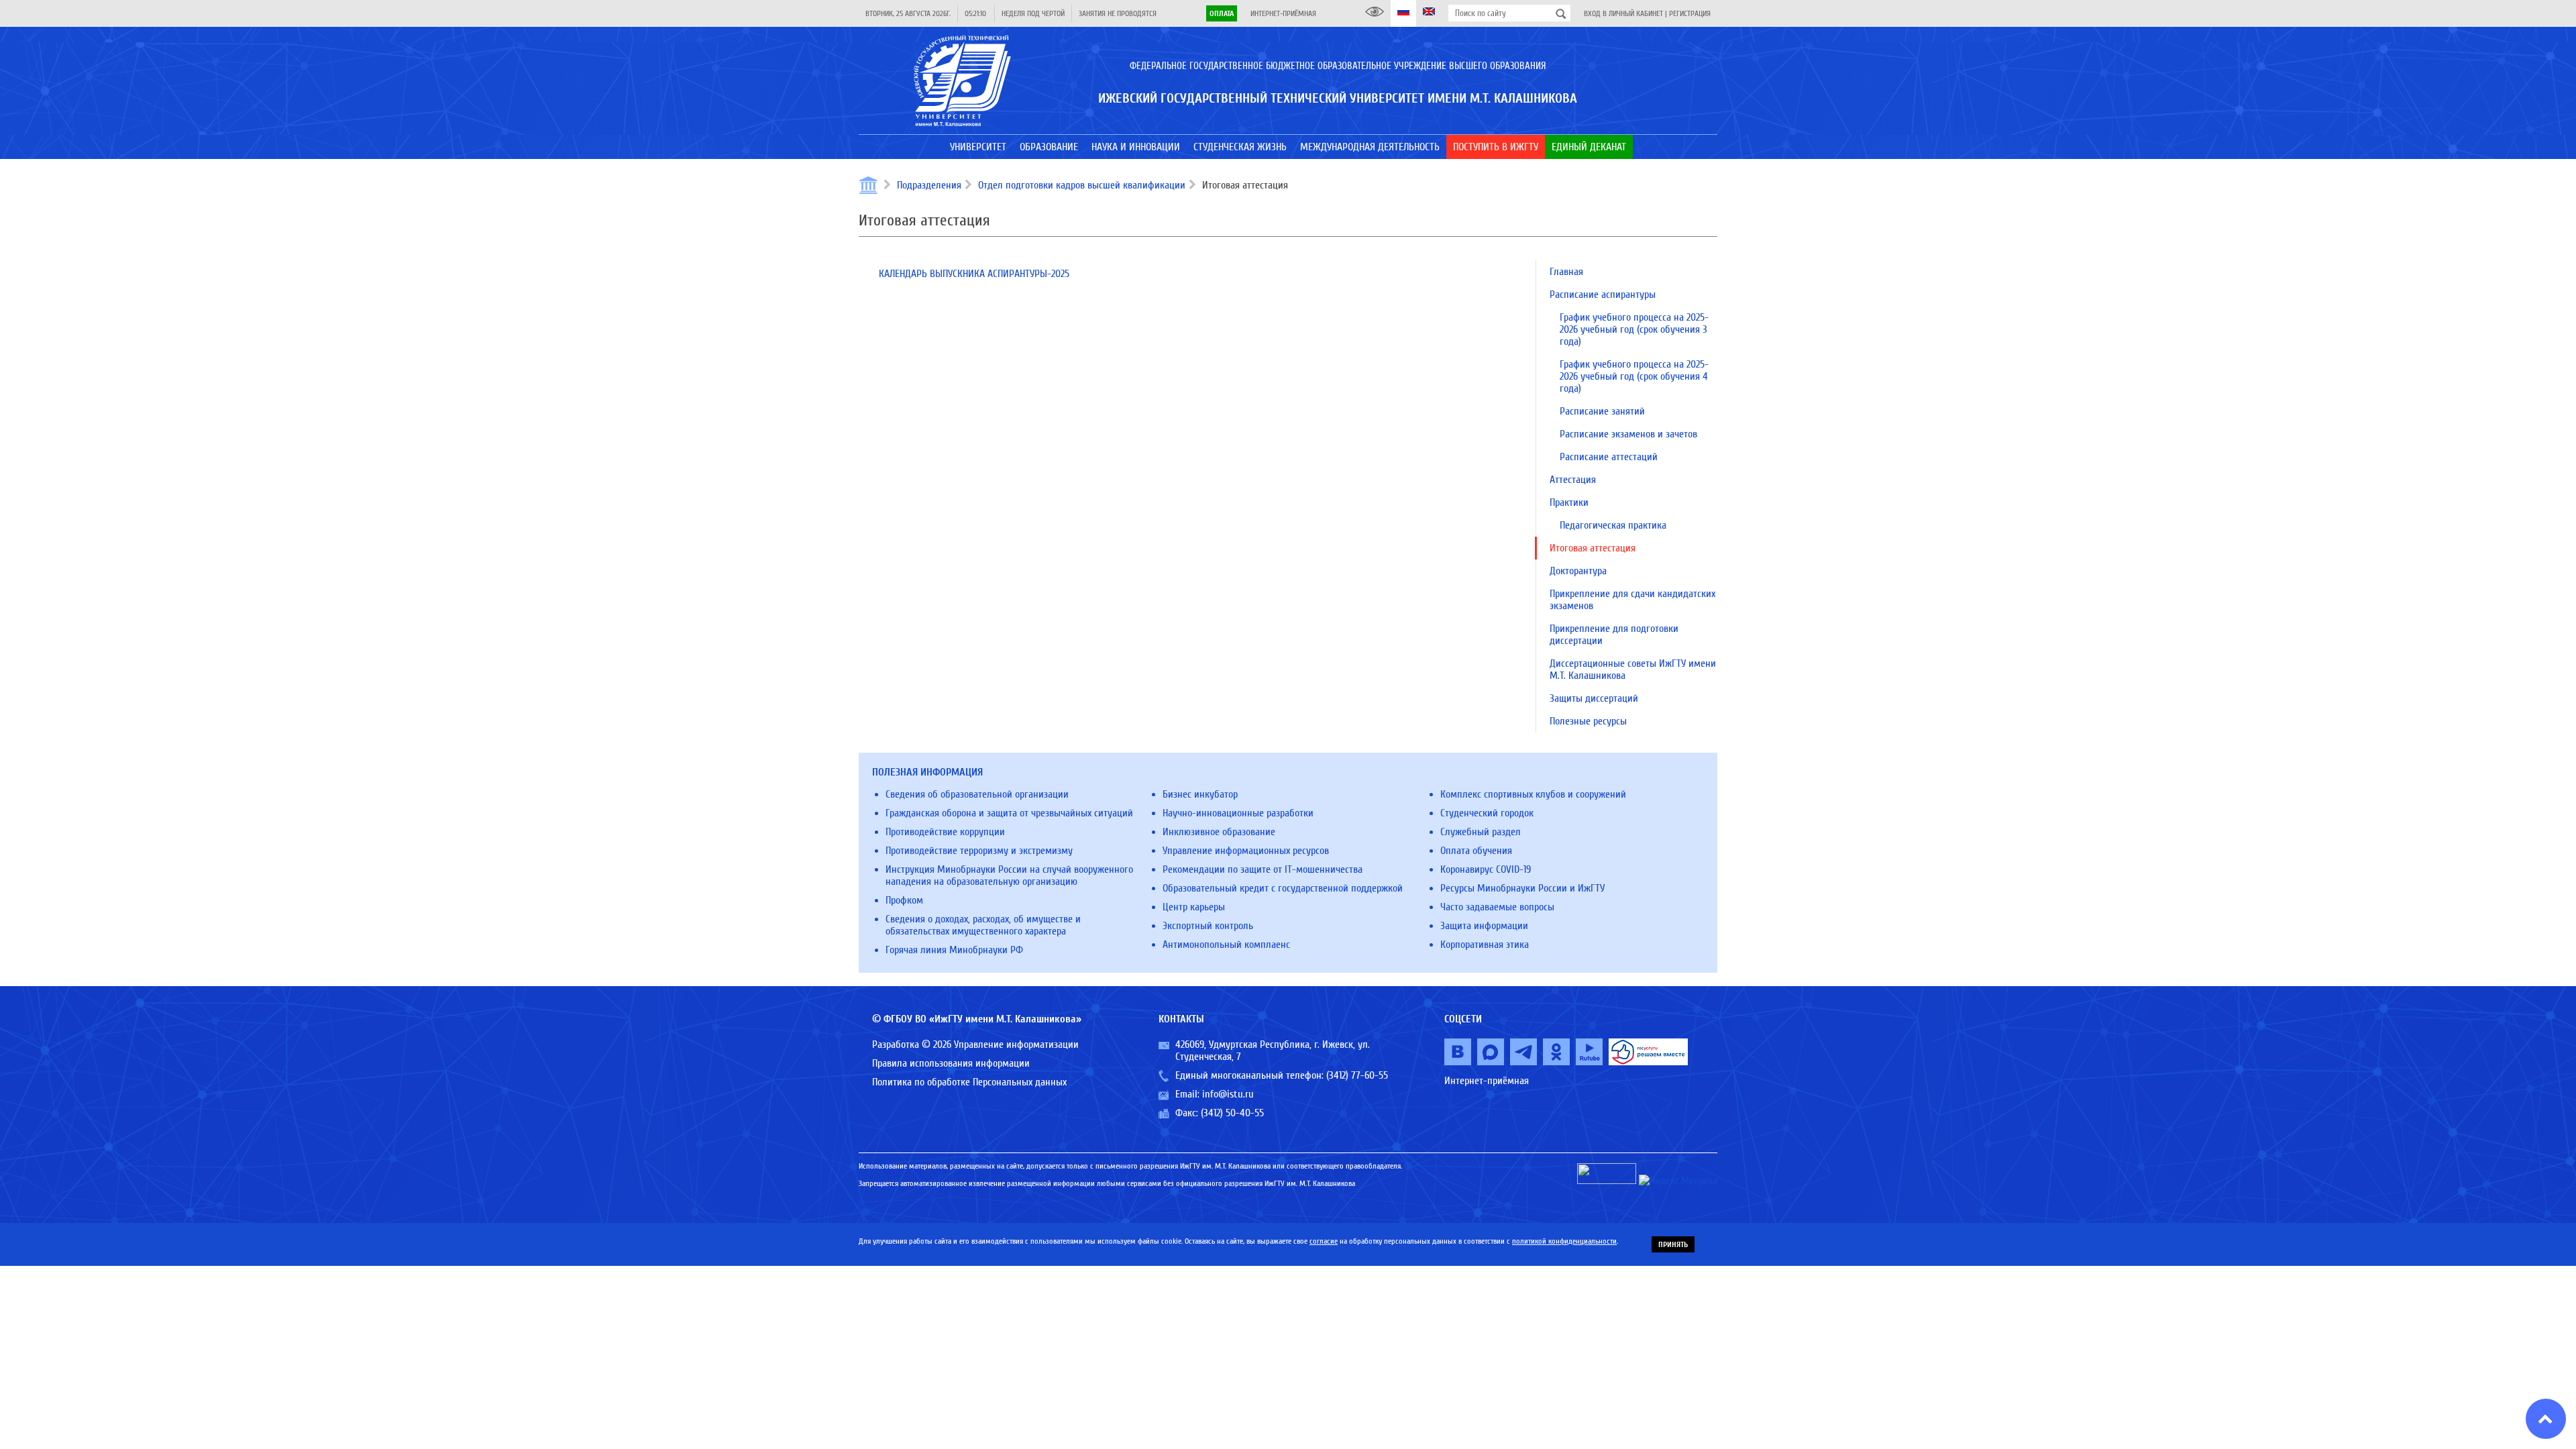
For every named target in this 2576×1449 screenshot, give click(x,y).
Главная (1566, 272)
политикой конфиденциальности (1564, 1241)
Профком (904, 900)
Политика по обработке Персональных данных (969, 1082)
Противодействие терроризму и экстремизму (979, 851)
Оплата (1222, 13)
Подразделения (929, 185)
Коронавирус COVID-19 (1486, 869)
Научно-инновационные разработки (1238, 813)
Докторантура (1578, 571)
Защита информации (1484, 926)
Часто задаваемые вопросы (1497, 907)
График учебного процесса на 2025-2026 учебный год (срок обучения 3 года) (1634, 329)
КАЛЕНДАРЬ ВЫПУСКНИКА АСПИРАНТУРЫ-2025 (974, 274)
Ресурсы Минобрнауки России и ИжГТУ (1522, 888)
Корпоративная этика (1485, 945)
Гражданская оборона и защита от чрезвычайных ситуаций (1009, 813)
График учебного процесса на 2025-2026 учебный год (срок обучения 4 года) (1634, 376)
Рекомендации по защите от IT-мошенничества (1263, 869)
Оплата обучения (1476, 851)
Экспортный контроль (1208, 926)
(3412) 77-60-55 (1357, 1075)
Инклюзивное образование (1219, 832)
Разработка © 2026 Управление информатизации (975, 1044)
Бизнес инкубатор (1200, 794)
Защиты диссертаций (1594, 698)
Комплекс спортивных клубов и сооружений (1533, 794)
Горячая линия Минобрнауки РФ (954, 950)
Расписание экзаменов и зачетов (1628, 434)
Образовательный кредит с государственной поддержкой (1283, 888)
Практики (1569, 502)
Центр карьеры (1194, 907)
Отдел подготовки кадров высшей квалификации (1082, 185)
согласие (1324, 1241)
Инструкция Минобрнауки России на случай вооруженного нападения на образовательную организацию (1009, 875)
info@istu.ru (1228, 1094)
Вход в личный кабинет (1623, 13)
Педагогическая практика (1613, 525)
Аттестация (1573, 480)
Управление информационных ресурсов (1246, 851)
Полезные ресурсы (1588, 721)
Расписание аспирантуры (1603, 294)
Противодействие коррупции (945, 832)
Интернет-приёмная (1283, 13)
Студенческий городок (1487, 813)
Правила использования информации (951, 1063)
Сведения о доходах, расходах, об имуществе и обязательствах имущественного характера (983, 925)
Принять (1673, 1244)
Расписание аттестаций (1609, 457)
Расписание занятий (1602, 411)
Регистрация (1690, 13)
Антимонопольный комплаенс (1226, 945)
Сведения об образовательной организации (977, 794)
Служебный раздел (1481, 832)
